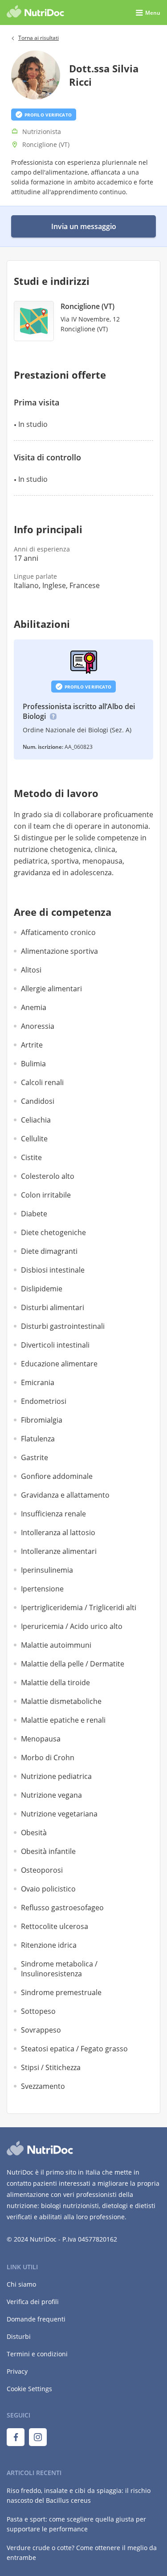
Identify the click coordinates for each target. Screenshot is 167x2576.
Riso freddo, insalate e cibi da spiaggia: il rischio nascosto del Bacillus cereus (79, 2495)
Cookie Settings (29, 2389)
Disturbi (19, 2336)
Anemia (34, 1007)
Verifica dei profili (33, 2302)
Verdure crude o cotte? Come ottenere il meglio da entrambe (82, 2553)
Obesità (34, 1833)
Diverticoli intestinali (55, 1345)
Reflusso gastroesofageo (62, 1908)
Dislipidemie (42, 1289)
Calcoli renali (42, 1082)
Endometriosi (44, 1401)
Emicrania (38, 1382)
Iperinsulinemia (47, 1570)
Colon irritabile (46, 1195)
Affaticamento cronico (58, 932)
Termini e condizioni (37, 2354)
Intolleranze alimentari (59, 1551)
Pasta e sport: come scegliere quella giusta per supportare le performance (76, 2524)
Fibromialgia (42, 1420)
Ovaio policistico (48, 1889)
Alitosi (31, 970)
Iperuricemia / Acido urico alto (72, 1626)
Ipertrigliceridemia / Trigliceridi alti (79, 1607)
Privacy (17, 2371)
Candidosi (38, 1101)
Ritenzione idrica (49, 1945)
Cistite (31, 1157)
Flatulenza (38, 1439)
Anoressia (38, 1026)
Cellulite (34, 1139)
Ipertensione (42, 1589)
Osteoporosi (42, 1870)
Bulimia (33, 1064)
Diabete (34, 1214)
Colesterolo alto (48, 1176)
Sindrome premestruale (61, 1992)
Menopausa (41, 1739)
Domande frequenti (36, 2319)
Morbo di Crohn (48, 1758)
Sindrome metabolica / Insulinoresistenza (59, 1969)
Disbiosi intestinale (53, 1270)
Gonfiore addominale (57, 1476)
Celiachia (36, 1120)
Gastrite (35, 1457)
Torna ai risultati (39, 38)
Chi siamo (21, 2284)
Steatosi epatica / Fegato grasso (74, 2049)
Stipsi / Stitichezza (51, 2067)
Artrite (32, 1045)
